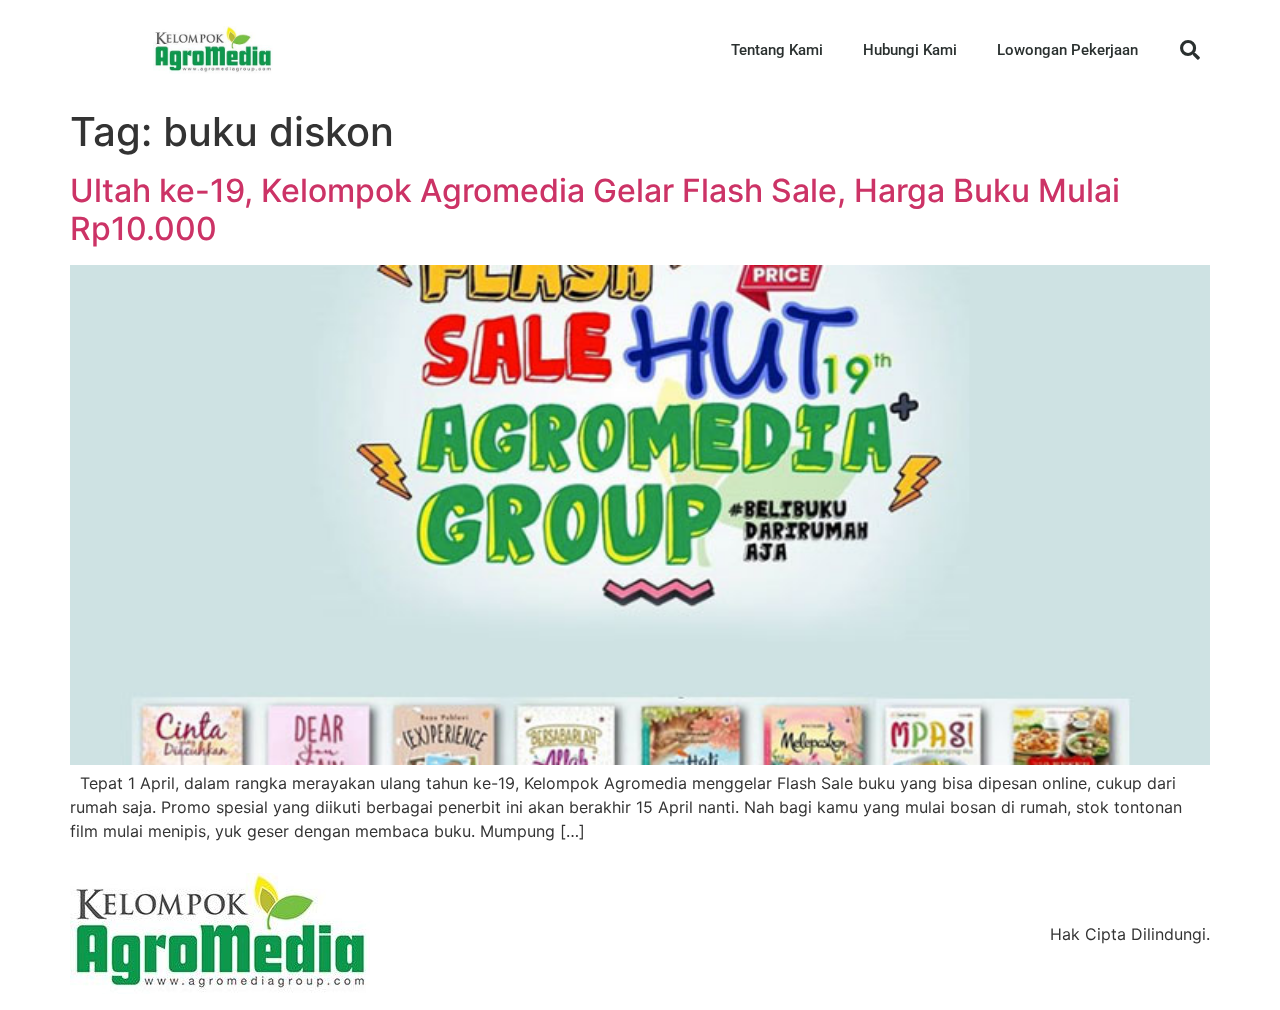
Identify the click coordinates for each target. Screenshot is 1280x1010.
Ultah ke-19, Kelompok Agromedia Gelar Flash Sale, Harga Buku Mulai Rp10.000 (595, 209)
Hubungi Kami (910, 50)
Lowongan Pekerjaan (1067, 50)
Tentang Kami (777, 50)
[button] (1190, 50)
